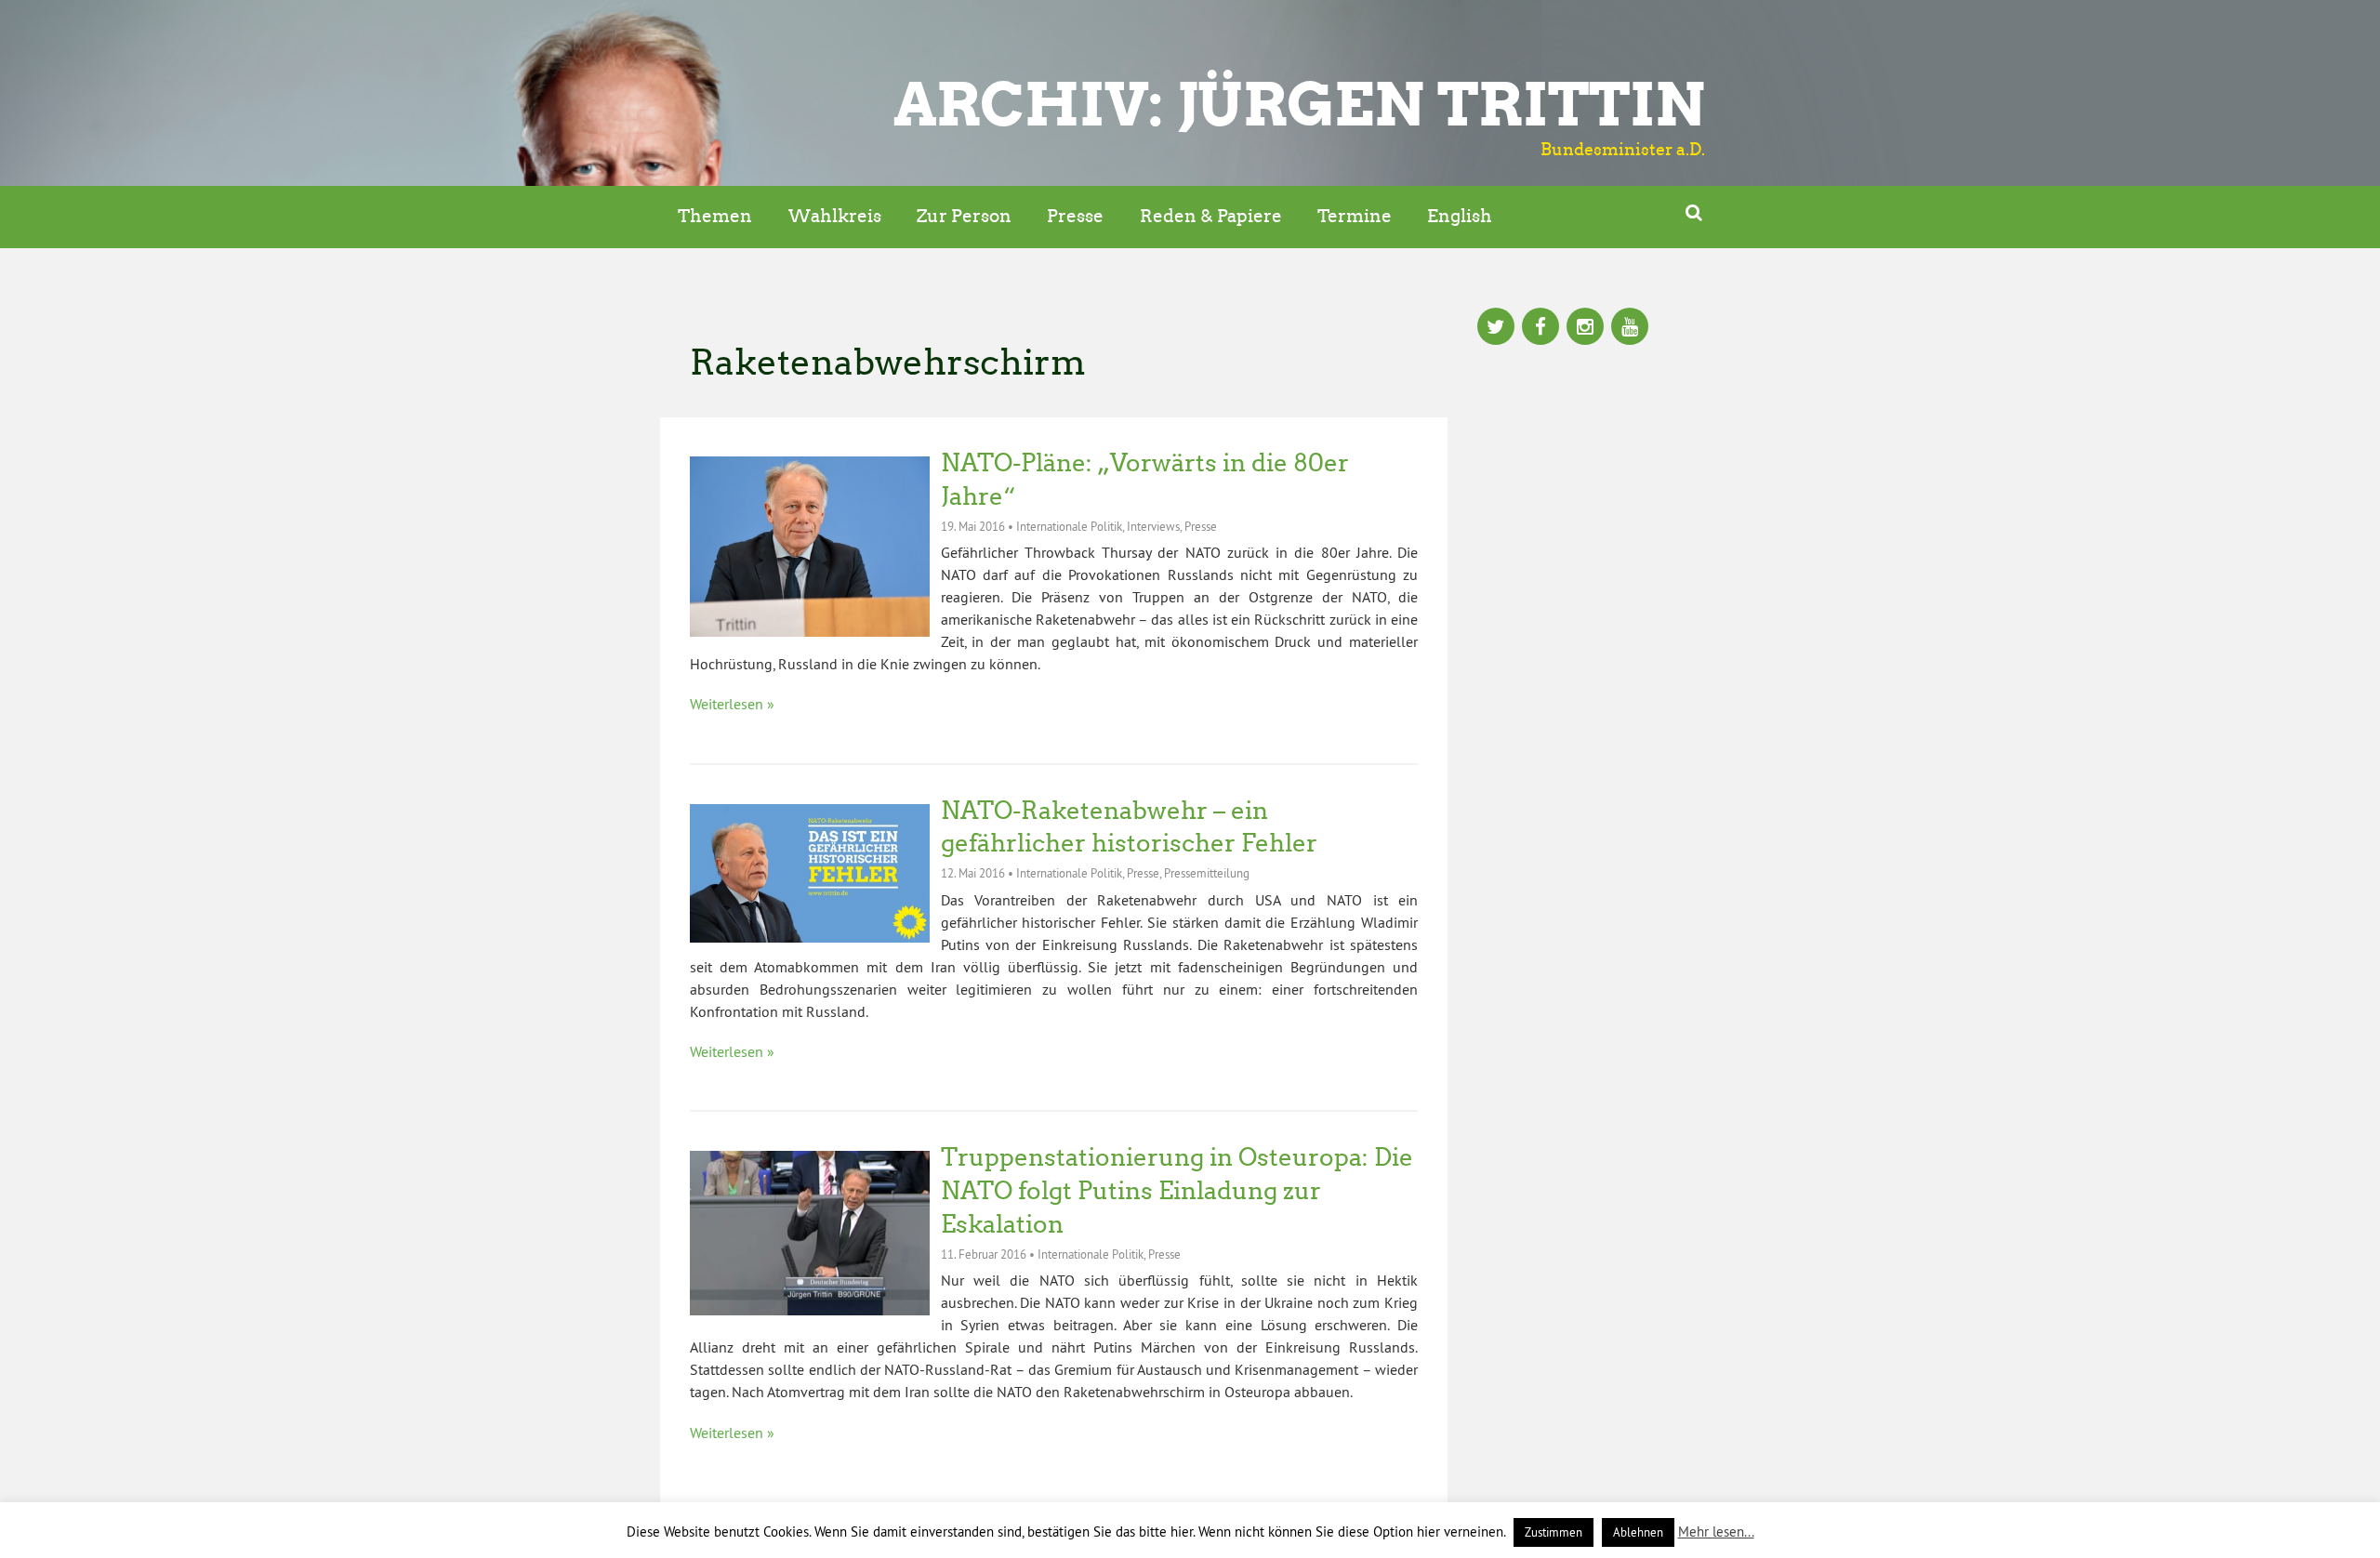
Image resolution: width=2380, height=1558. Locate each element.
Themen (715, 216)
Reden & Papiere (1211, 216)
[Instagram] (1585, 328)
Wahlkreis (835, 216)
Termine (1355, 216)
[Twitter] (1496, 328)
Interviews (1153, 526)
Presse (1075, 216)
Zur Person (964, 216)
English (1460, 216)
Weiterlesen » (732, 704)
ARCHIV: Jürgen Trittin (1299, 104)
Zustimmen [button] (1554, 1532)
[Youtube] (1630, 328)
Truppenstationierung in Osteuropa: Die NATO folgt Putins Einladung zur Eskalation (1177, 1191)
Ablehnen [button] (1638, 1532)
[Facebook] (1540, 328)
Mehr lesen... (1716, 1532)
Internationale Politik (1069, 526)
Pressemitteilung (1207, 873)
